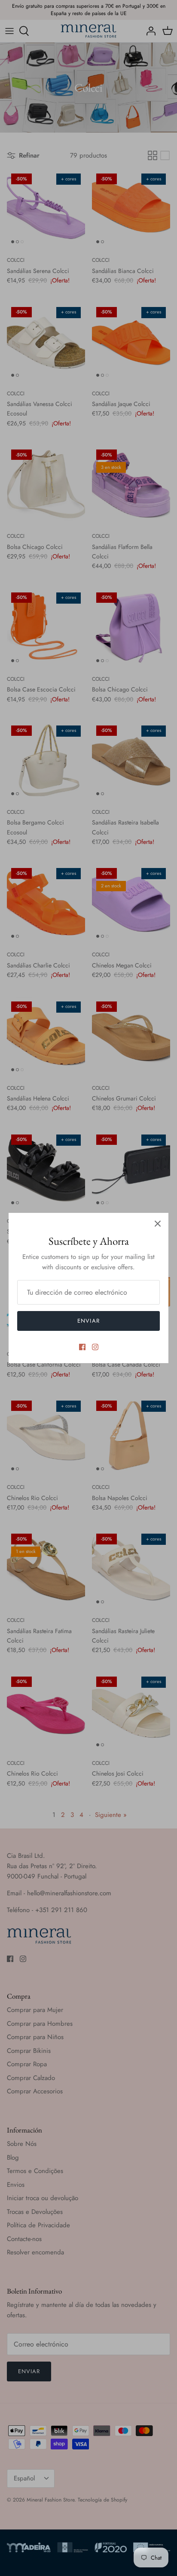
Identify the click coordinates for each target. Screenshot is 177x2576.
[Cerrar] (158, 1224)
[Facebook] (82, 1347)
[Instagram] (95, 1347)
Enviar (88, 1321)
